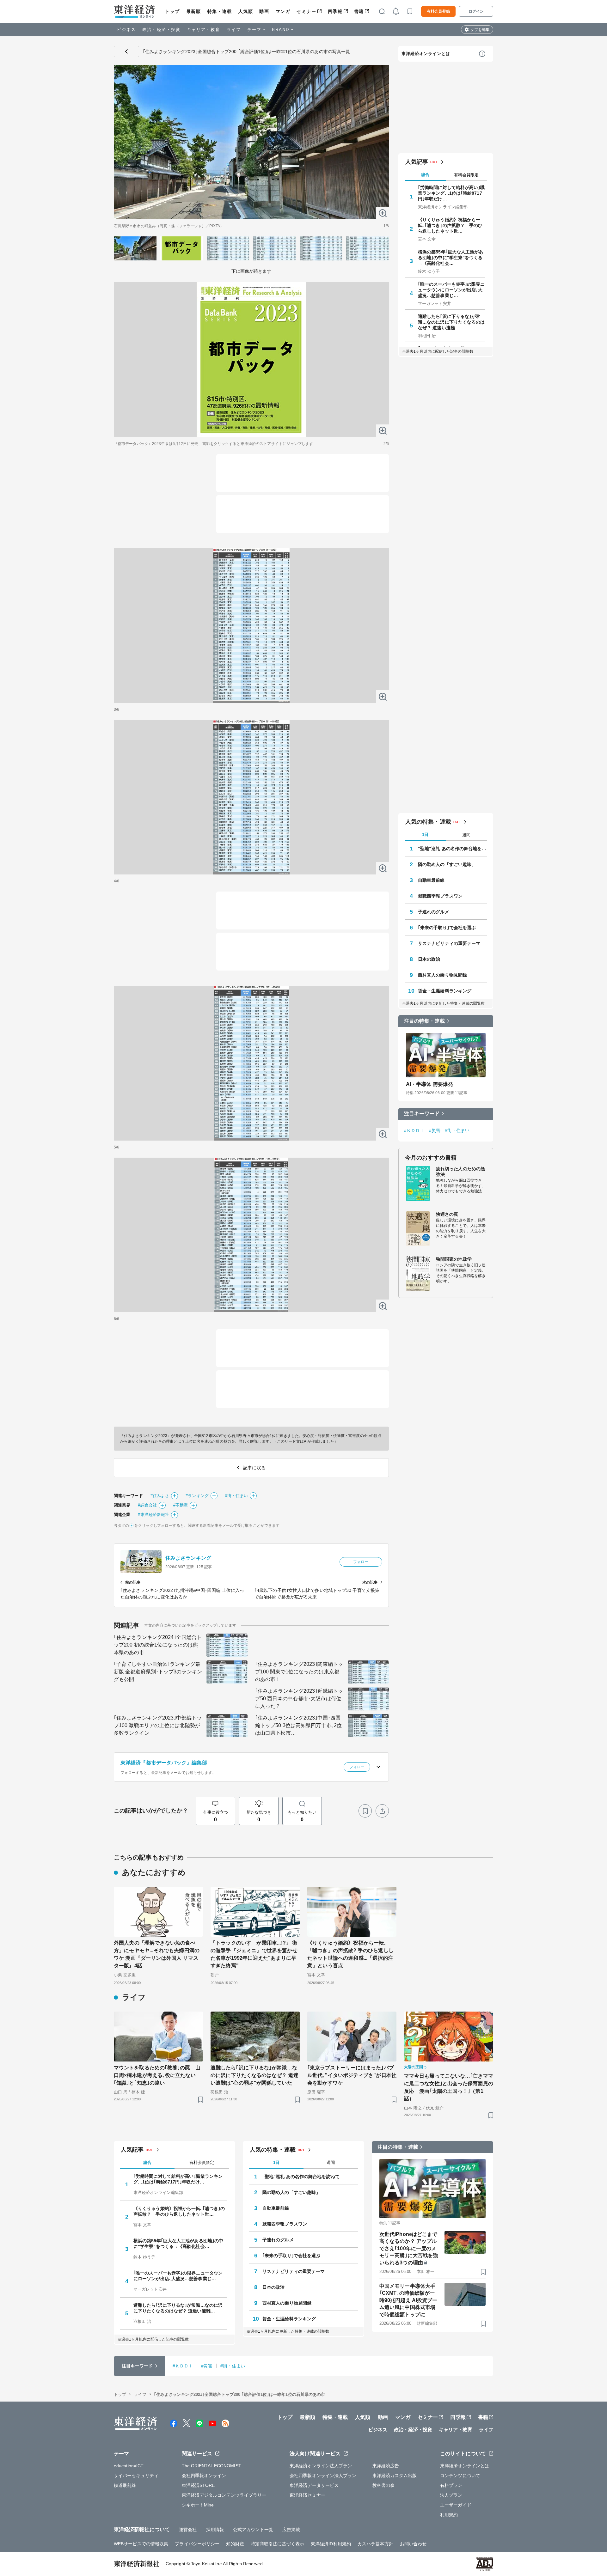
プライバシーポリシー (197, 2544)
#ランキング (197, 1496)
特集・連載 (220, 11)
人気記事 (417, 162)
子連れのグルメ (434, 912)
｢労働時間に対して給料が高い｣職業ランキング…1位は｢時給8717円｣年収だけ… (451, 193)
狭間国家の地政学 (454, 1259)
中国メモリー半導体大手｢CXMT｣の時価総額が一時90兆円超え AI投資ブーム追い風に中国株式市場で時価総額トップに (408, 2300)
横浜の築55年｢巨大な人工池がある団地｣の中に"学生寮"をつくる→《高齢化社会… (451, 258)
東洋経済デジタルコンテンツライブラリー (224, 2495)
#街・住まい (237, 1496)
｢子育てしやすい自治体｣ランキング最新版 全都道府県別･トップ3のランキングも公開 (158, 1672)
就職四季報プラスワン (440, 896)
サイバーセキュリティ (136, 2476)
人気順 (246, 11)
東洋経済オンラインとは (426, 54)
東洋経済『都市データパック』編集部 (164, 1763)
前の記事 (133, 1582)
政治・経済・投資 (161, 30)
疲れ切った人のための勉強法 (460, 1172)
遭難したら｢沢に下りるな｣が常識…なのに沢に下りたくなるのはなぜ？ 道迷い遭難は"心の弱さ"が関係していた (254, 2075)
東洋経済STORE (198, 2485)
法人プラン (451, 2495)
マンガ (283, 11)
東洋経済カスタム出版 (395, 2476)
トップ (172, 11)
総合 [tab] (425, 175)
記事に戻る (126, 52)
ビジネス (126, 30)
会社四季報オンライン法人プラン (323, 2476)
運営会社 (188, 2530)
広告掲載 (291, 2530)
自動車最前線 (431, 880)
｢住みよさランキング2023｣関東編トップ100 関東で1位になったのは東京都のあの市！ (299, 1672)
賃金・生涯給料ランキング (445, 991)
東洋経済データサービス (314, 2485)
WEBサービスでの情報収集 (141, 2544)
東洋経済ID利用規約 (331, 2544)
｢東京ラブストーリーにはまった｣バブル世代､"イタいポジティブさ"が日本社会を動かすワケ (352, 2075)
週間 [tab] (466, 835)
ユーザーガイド (456, 2505)
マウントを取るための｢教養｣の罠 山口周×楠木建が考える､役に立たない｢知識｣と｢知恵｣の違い (157, 2075)
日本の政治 (429, 959)
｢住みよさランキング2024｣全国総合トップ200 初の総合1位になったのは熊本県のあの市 (158, 1645)
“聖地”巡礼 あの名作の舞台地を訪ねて (452, 849)
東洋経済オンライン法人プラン (321, 2466)
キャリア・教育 (204, 30)
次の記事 (370, 1582)
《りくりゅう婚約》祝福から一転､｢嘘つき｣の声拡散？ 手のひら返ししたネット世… (450, 225)
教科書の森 (384, 2485)
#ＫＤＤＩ (414, 1130)
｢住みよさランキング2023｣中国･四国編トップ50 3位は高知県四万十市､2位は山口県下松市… (298, 1725)
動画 (264, 11)
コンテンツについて (460, 2476)
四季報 (335, 11)
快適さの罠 (447, 1214)
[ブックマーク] (365, 1811)
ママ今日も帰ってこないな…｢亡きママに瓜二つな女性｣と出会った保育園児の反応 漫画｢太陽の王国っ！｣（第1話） (449, 2087)
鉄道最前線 (125, 2485)
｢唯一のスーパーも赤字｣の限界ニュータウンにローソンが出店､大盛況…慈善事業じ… (451, 290)
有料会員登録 (438, 11)
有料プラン (451, 2485)
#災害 (435, 1130)
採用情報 (215, 2530)
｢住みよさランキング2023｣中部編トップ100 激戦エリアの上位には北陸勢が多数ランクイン (158, 1725)
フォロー (361, 1562)
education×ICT (129, 2466)
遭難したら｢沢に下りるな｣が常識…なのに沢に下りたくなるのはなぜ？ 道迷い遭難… (451, 322)
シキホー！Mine (198, 2505)
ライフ (234, 30)
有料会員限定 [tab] (466, 175)
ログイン (476, 11)
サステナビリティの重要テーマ (449, 943)
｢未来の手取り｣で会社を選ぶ (447, 928)
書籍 (359, 11)
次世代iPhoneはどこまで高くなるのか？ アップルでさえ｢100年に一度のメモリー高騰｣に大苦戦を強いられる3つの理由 (409, 2248)
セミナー (306, 11)
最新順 (194, 11)
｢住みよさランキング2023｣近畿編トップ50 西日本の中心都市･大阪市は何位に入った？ (299, 1699)
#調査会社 (147, 1505)
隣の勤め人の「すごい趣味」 (447, 864)
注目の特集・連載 (424, 1021)
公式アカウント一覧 (253, 2530)
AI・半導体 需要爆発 (429, 1084)
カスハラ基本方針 (375, 2544)
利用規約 (449, 2515)
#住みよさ (160, 1496)
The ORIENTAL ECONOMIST (212, 2466)
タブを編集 (480, 30)
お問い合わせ (413, 2544)
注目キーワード (422, 1114)
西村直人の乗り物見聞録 (442, 975)
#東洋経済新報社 (153, 1515)
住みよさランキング (188, 1558)
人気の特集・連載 (428, 822)
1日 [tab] (425, 834)
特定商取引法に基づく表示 (277, 2544)
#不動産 (181, 1505)
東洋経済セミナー (307, 2495)
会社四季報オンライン (204, 2476)
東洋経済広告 (386, 2466)
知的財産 (235, 2544)
